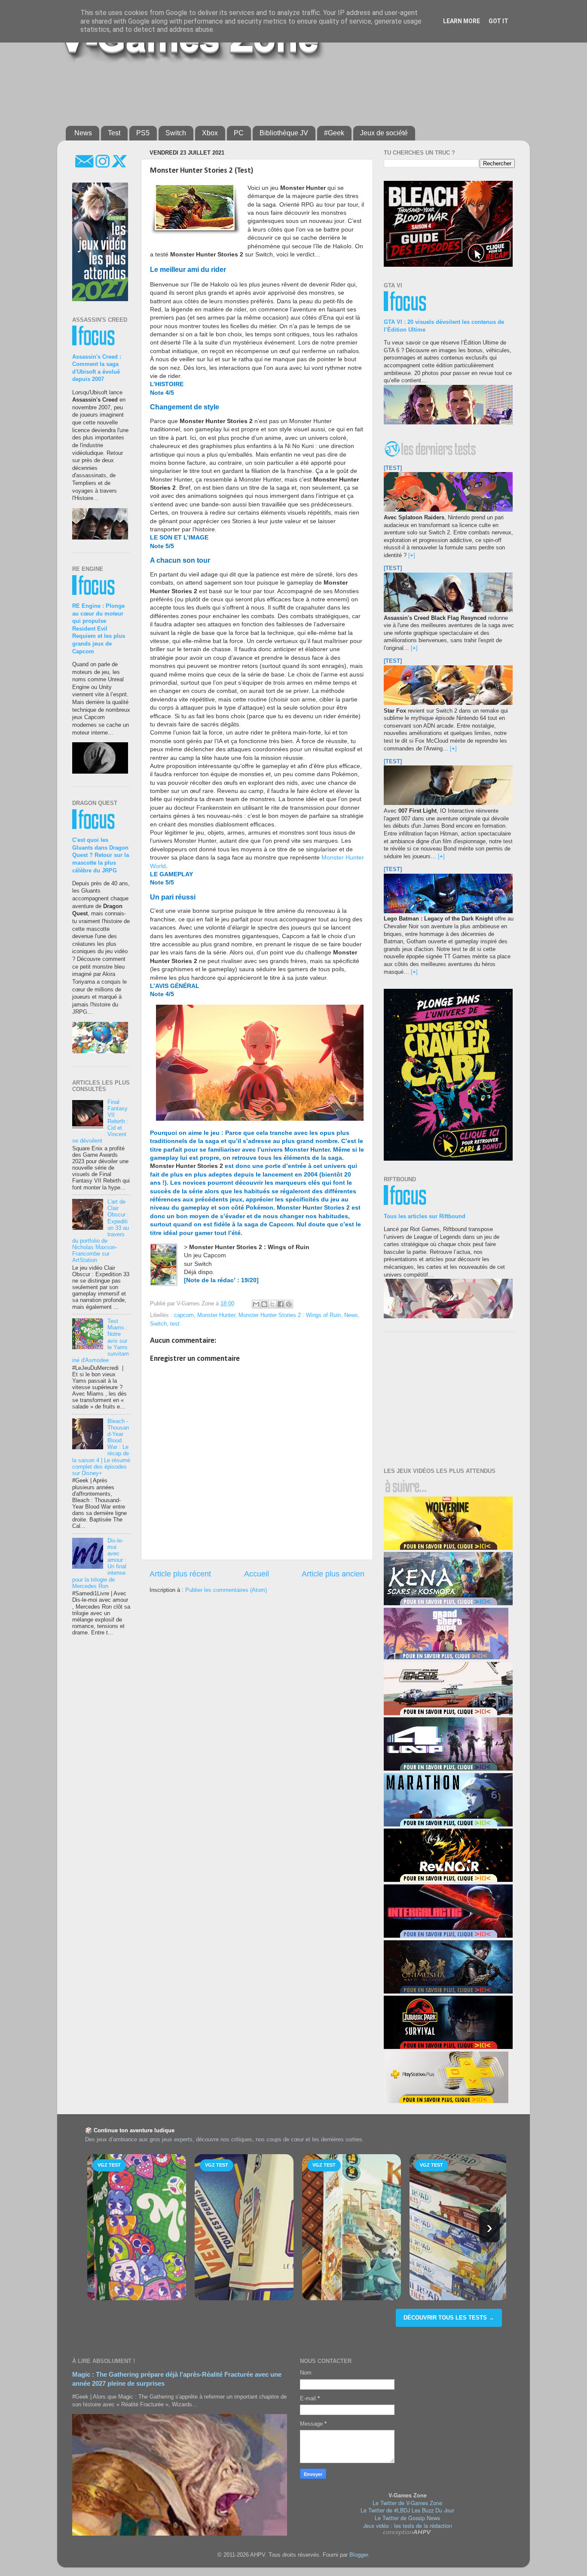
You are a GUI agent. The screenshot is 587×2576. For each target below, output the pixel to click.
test (175, 1324)
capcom (184, 1315)
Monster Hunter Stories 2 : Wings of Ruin (290, 1315)
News (83, 133)
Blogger (359, 2555)
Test (114, 133)
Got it (498, 21)
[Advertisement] (274, 91)
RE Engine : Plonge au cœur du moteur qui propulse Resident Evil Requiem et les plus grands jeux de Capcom (99, 629)
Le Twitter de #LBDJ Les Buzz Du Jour (407, 2510)
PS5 (143, 133)
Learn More (462, 21)
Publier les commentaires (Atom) (226, 1590)
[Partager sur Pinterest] (289, 1304)
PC (239, 133)
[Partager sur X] (272, 1304)
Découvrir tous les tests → (449, 2318)
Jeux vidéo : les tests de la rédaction (408, 2526)
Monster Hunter (216, 1315)
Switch (176, 133)
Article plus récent (180, 1574)
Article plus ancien (333, 1574)
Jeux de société (384, 133)
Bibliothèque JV (284, 133)
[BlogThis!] (264, 1304)
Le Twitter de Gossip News (407, 2518)
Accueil (257, 1574)
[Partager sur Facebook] (281, 1304)
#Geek (334, 133)
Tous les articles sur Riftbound (425, 1216)
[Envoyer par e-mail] (256, 1304)
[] (412, 555)
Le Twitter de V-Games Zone (407, 2503)
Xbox (210, 133)
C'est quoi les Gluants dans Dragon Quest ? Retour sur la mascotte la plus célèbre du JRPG (101, 855)
